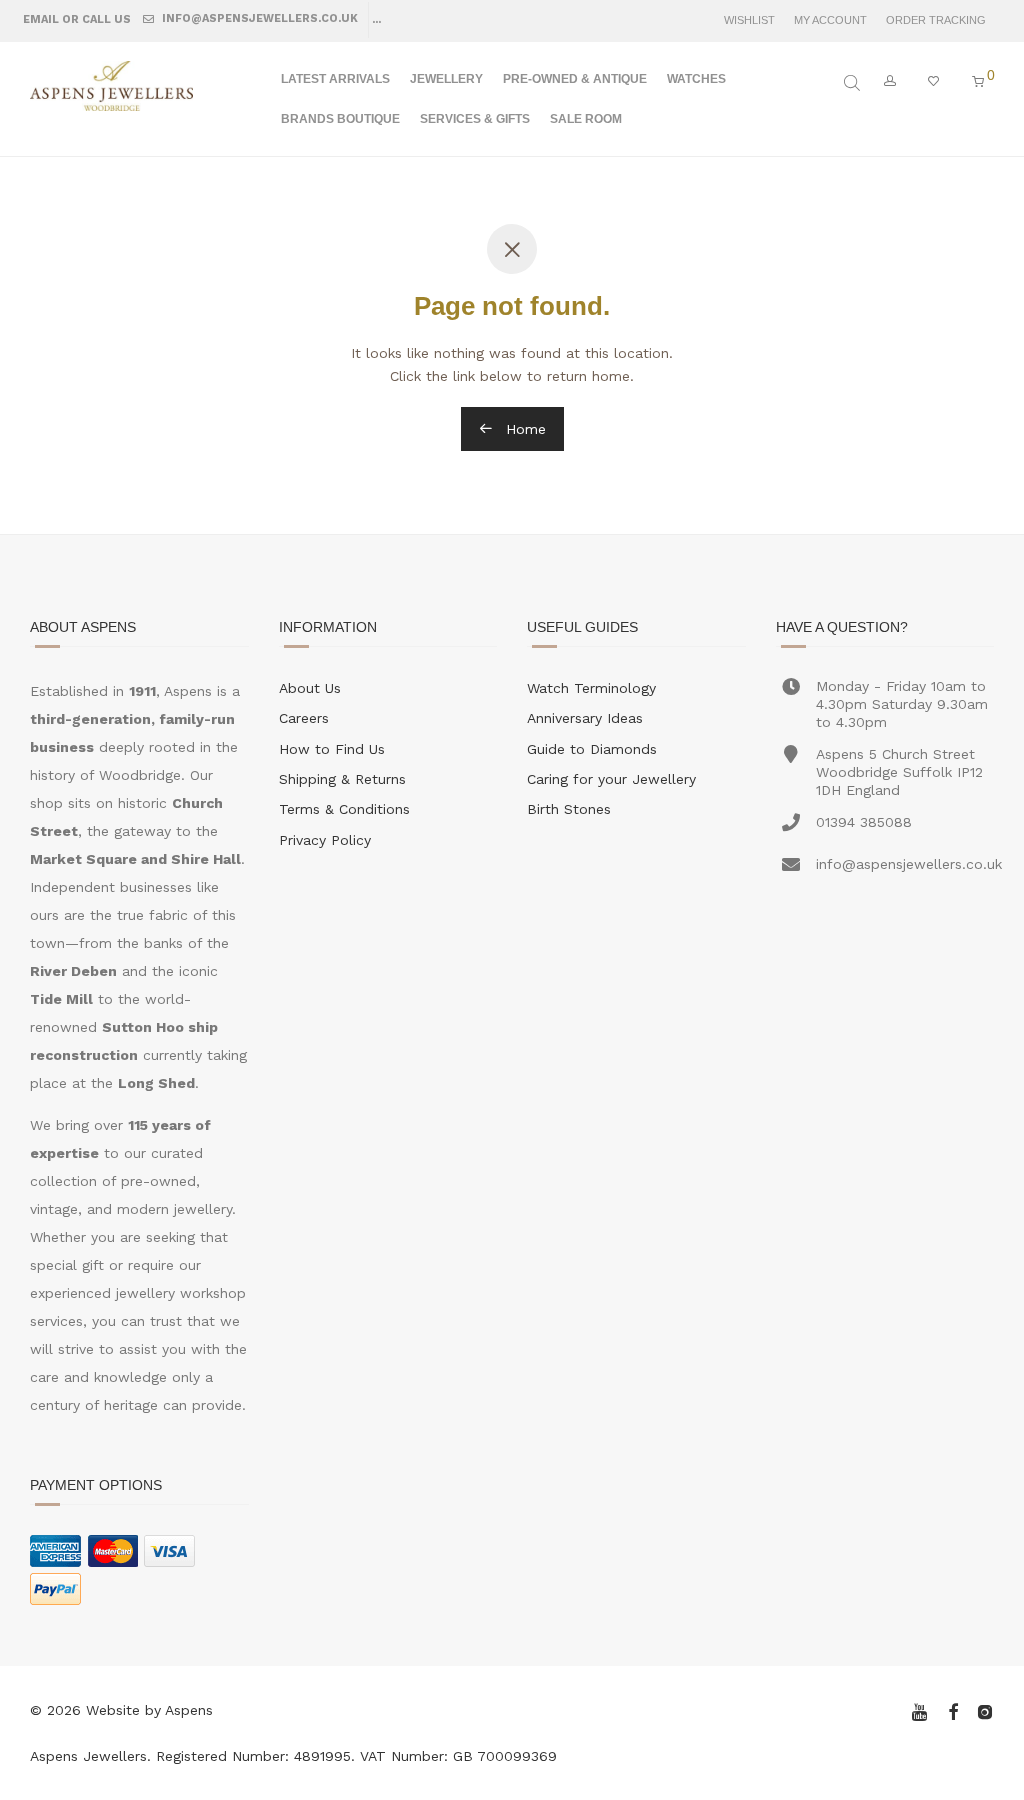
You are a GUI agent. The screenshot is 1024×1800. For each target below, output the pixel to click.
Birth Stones (569, 809)
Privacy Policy (325, 840)
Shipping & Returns (342, 779)
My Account (830, 20)
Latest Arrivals (335, 79)
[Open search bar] (854, 83)
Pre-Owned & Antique (575, 79)
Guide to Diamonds (592, 749)
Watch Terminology (591, 688)
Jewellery (446, 79)
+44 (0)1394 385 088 (458, 18)
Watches (696, 79)
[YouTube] (921, 1710)
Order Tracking (936, 20)
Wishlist (749, 20)
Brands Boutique (340, 119)
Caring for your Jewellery (611, 779)
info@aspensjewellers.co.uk (258, 18)
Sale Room (586, 119)
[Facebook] (953, 1710)
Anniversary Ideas (585, 718)
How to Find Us (332, 749)
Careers (304, 718)
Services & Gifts (475, 119)
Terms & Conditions (344, 809)
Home (523, 429)
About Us (310, 688)
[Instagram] (985, 1710)
